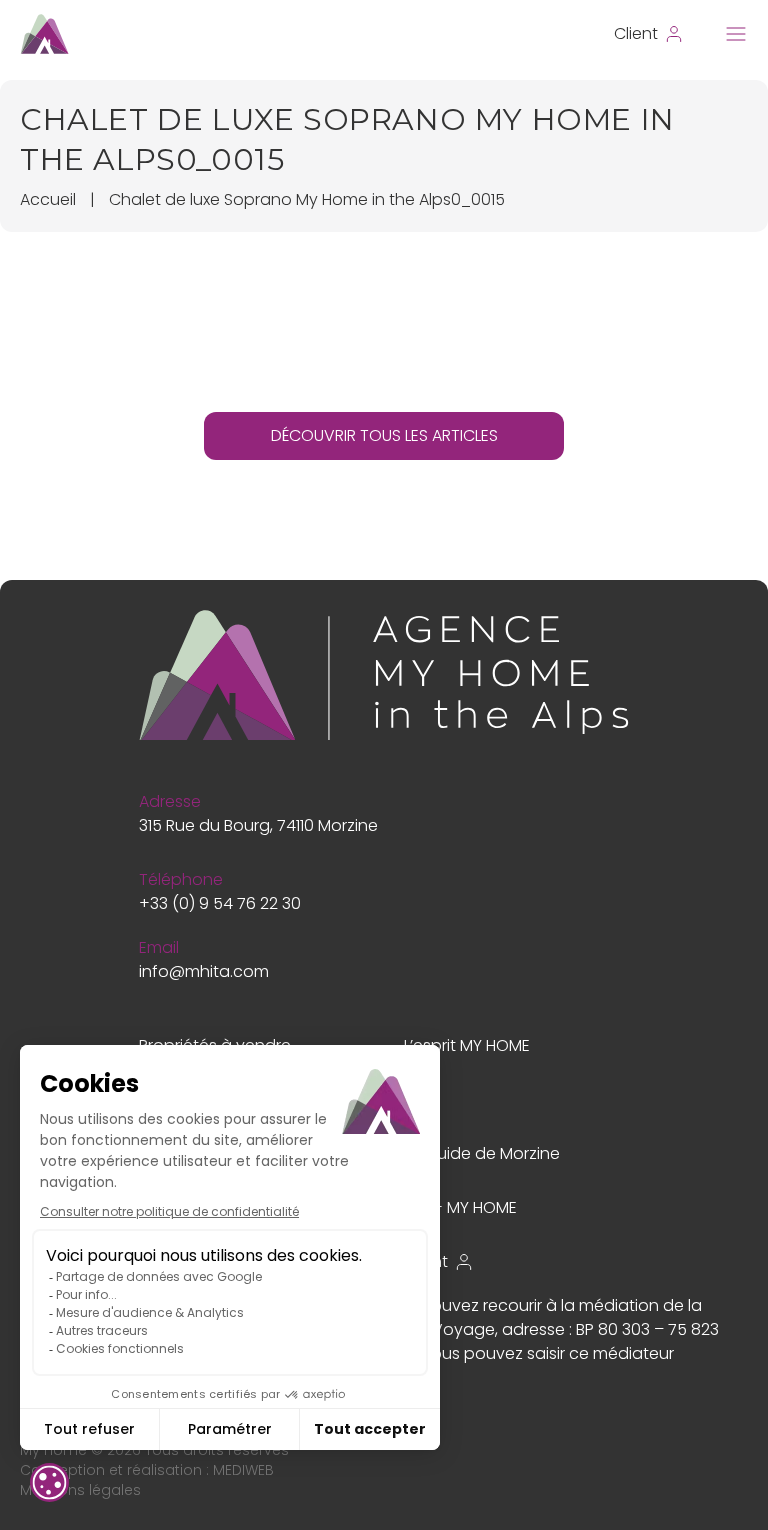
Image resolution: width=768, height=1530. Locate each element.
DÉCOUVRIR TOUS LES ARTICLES (384, 435)
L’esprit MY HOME (467, 1045)
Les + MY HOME (460, 1207)
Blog (421, 1099)
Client (426, 1261)
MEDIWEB (243, 1470)
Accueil (48, 199)
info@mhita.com (204, 971)
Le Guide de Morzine (482, 1153)
